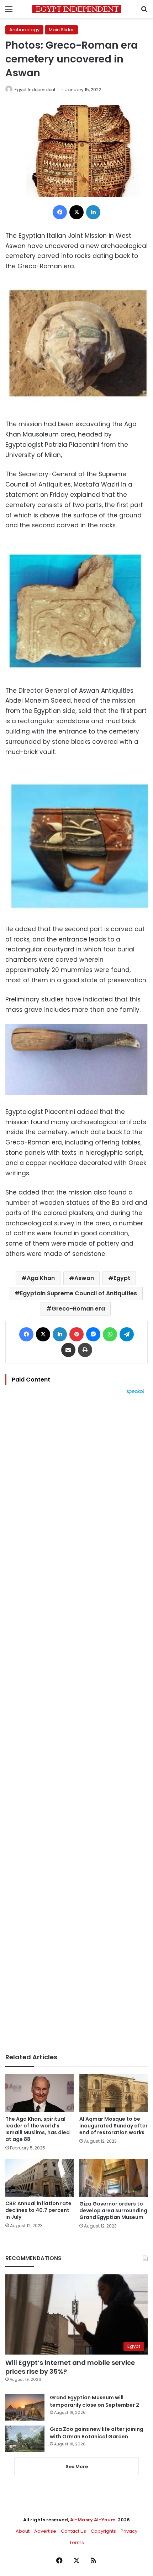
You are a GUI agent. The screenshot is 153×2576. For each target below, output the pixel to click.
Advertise (45, 2531)
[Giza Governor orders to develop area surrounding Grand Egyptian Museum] (114, 2178)
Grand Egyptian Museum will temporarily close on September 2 (94, 2401)
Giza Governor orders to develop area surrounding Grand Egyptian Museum (113, 2210)
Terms (77, 2542)
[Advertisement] (76, 1724)
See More (77, 2467)
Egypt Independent (35, 90)
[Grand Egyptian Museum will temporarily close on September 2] (25, 2407)
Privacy (129, 2531)
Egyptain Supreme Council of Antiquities (78, 1293)
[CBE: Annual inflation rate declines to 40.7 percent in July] (39, 2178)
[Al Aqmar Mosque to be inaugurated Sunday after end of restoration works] (114, 2093)
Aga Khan (41, 1278)
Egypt (122, 1278)
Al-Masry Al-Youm (93, 2520)
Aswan (84, 1278)
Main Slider (61, 30)
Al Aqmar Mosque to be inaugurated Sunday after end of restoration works (114, 2126)
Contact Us (73, 2531)
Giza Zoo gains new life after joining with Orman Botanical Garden (97, 2433)
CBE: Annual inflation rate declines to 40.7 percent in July (38, 2210)
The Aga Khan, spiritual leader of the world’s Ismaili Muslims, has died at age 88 (38, 2129)
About (23, 2531)
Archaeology (24, 30)
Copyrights (103, 2531)
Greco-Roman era (78, 1309)
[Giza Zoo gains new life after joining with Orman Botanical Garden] (25, 2439)
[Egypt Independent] (76, 9)
